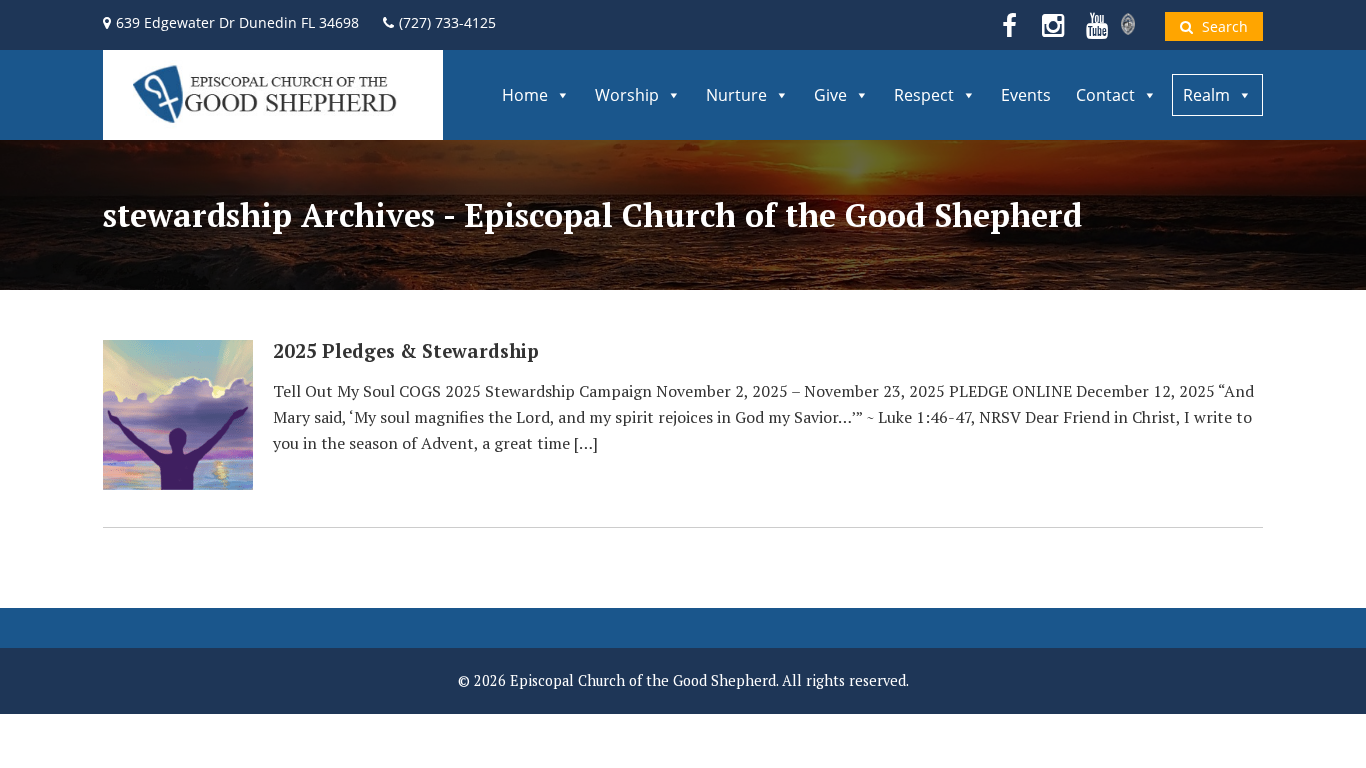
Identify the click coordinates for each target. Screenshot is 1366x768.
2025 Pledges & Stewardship (406, 351)
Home (525, 95)
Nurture (736, 95)
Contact (1105, 95)
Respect (924, 95)
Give (830, 95)
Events (1026, 95)
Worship (627, 95)
